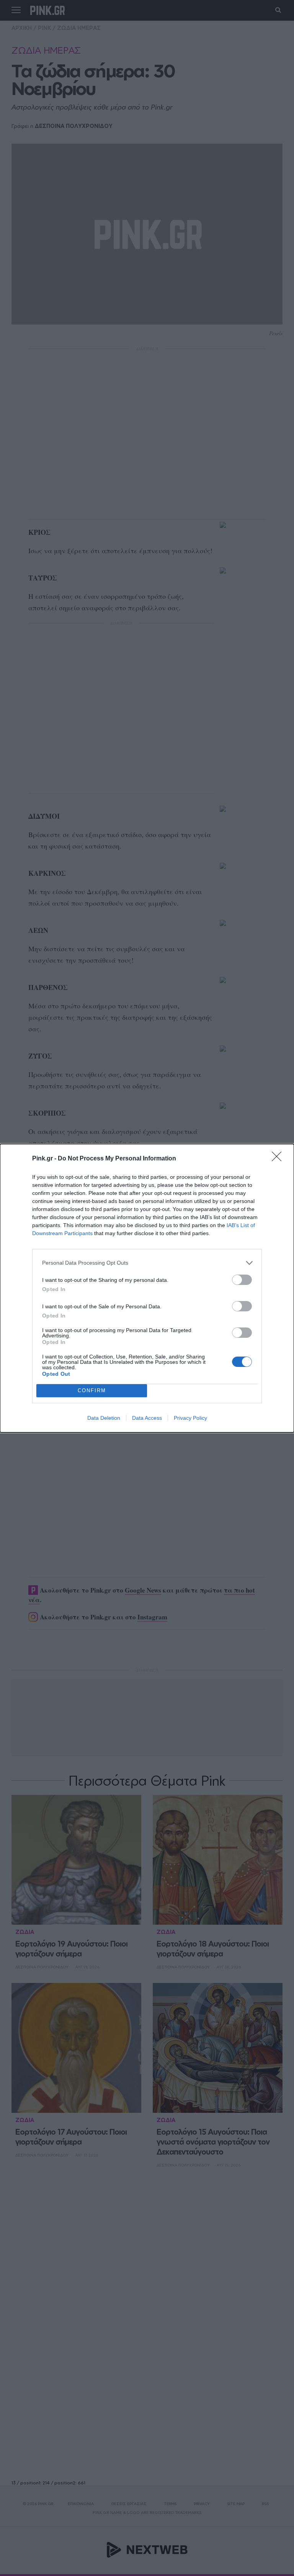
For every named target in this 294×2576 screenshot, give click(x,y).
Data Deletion (104, 1418)
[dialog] (147, 1288)
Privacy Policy (190, 1418)
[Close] (279, 1159)
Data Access (147, 1418)
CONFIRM (92, 1390)
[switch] (242, 1280)
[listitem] (147, 1263)
